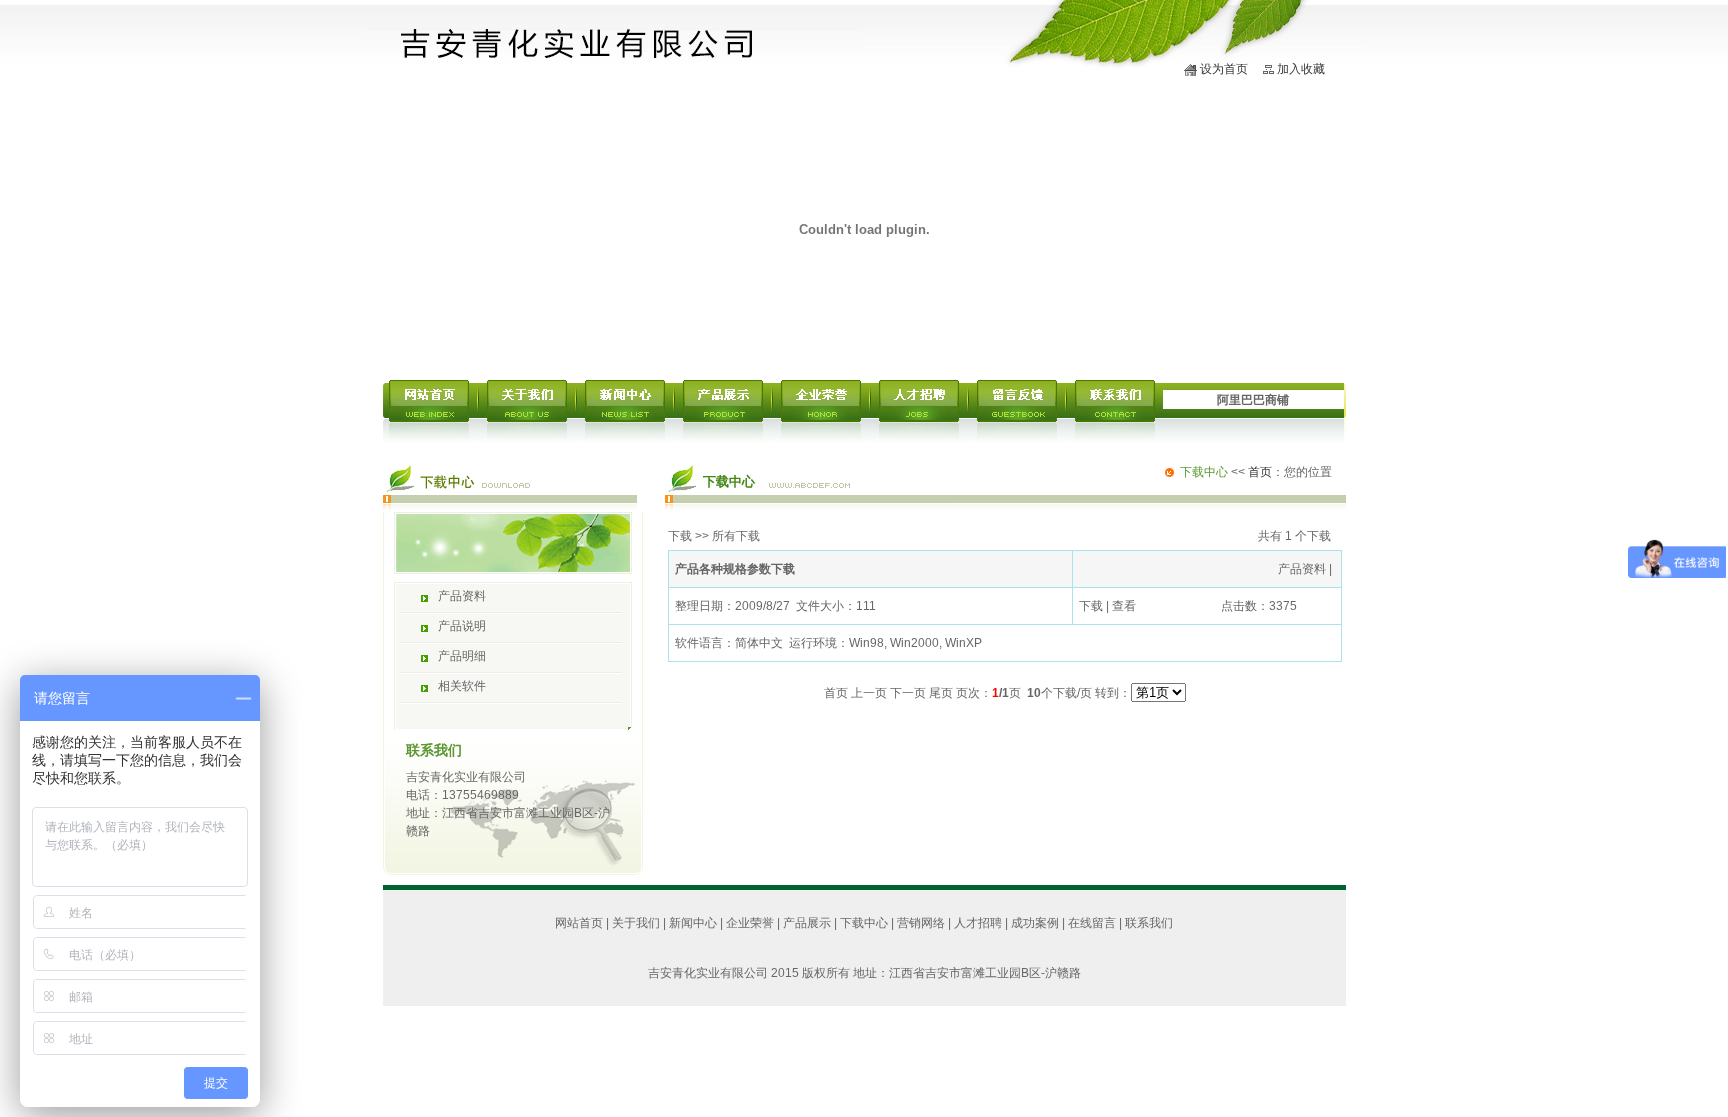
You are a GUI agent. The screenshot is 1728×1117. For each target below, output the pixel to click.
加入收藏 (1301, 69)
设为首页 (1224, 69)
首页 (1260, 472)
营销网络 (921, 923)
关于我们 (636, 923)
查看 (1124, 606)
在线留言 (1092, 923)
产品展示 (807, 923)
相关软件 (462, 686)
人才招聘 (978, 923)
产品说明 (462, 626)
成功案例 (1035, 923)
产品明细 (462, 656)
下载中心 (864, 923)
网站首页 (579, 923)
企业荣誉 (750, 923)
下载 (680, 536)
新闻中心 (693, 923)
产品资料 (462, 596)
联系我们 (1149, 923)
